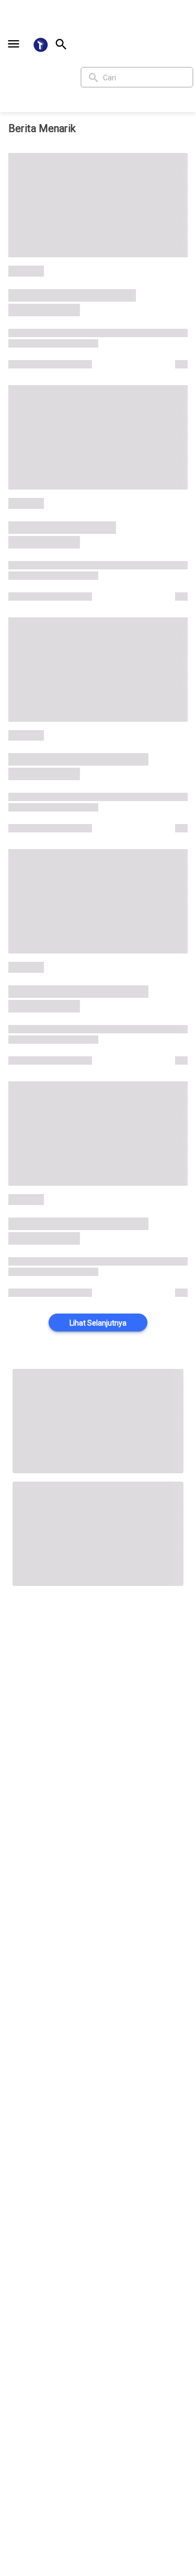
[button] (14, 44)
